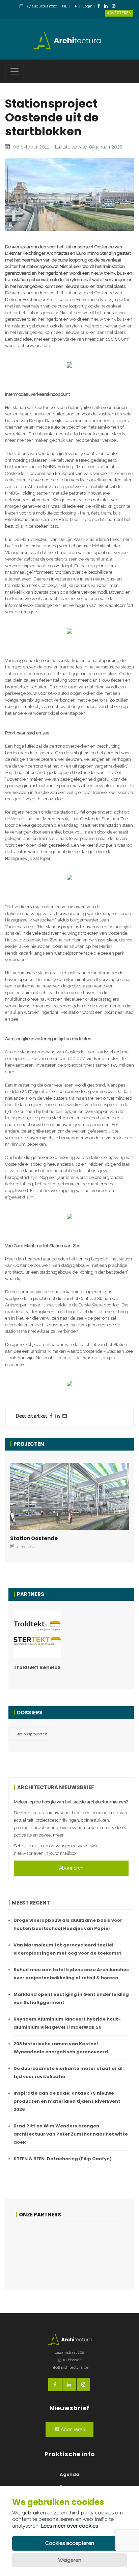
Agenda (69, 2474)
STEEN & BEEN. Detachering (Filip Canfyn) (63, 2159)
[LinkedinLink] (108, 7)
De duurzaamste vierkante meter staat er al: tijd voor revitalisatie (69, 2072)
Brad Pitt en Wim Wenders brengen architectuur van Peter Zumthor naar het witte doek (71, 2134)
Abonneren (71, 1868)
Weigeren (70, 2560)
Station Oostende (34, 1538)
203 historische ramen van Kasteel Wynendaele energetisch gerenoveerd (61, 2048)
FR (75, 6)
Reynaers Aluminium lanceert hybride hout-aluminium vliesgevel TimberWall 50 (67, 2023)
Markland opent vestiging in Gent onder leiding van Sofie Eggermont (71, 1998)
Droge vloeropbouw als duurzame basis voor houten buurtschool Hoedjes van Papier (68, 1924)
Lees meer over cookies (69, 2526)
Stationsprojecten (31, 1734)
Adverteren (119, 13)
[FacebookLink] (100, 7)
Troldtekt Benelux (37, 1667)
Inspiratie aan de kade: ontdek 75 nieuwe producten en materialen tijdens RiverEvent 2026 (67, 2101)
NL (65, 6)
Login (87, 6)
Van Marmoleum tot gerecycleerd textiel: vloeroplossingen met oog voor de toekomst (67, 1949)
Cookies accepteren (70, 2543)
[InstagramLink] (115, 7)
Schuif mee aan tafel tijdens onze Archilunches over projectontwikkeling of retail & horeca (71, 1974)
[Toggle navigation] (15, 71)
